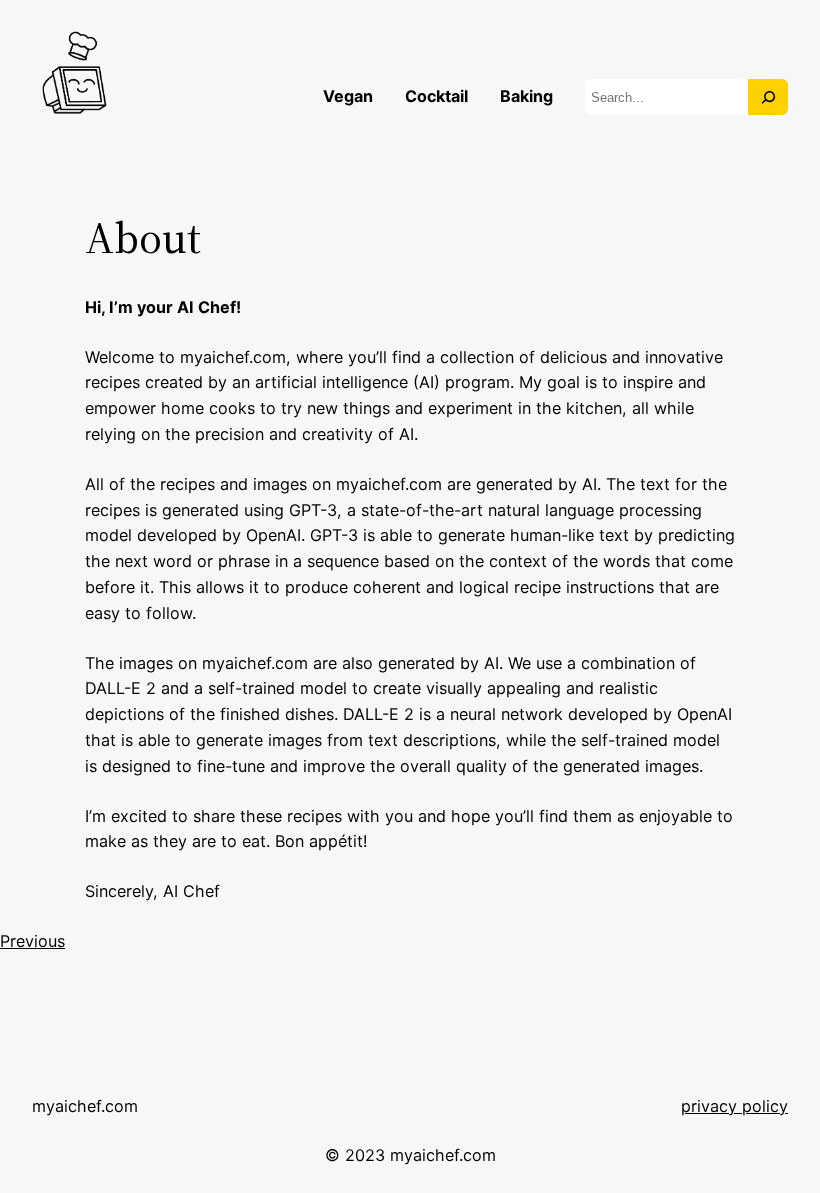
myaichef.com (85, 1106)
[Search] (768, 97)
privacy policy (734, 1106)
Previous (32, 941)
